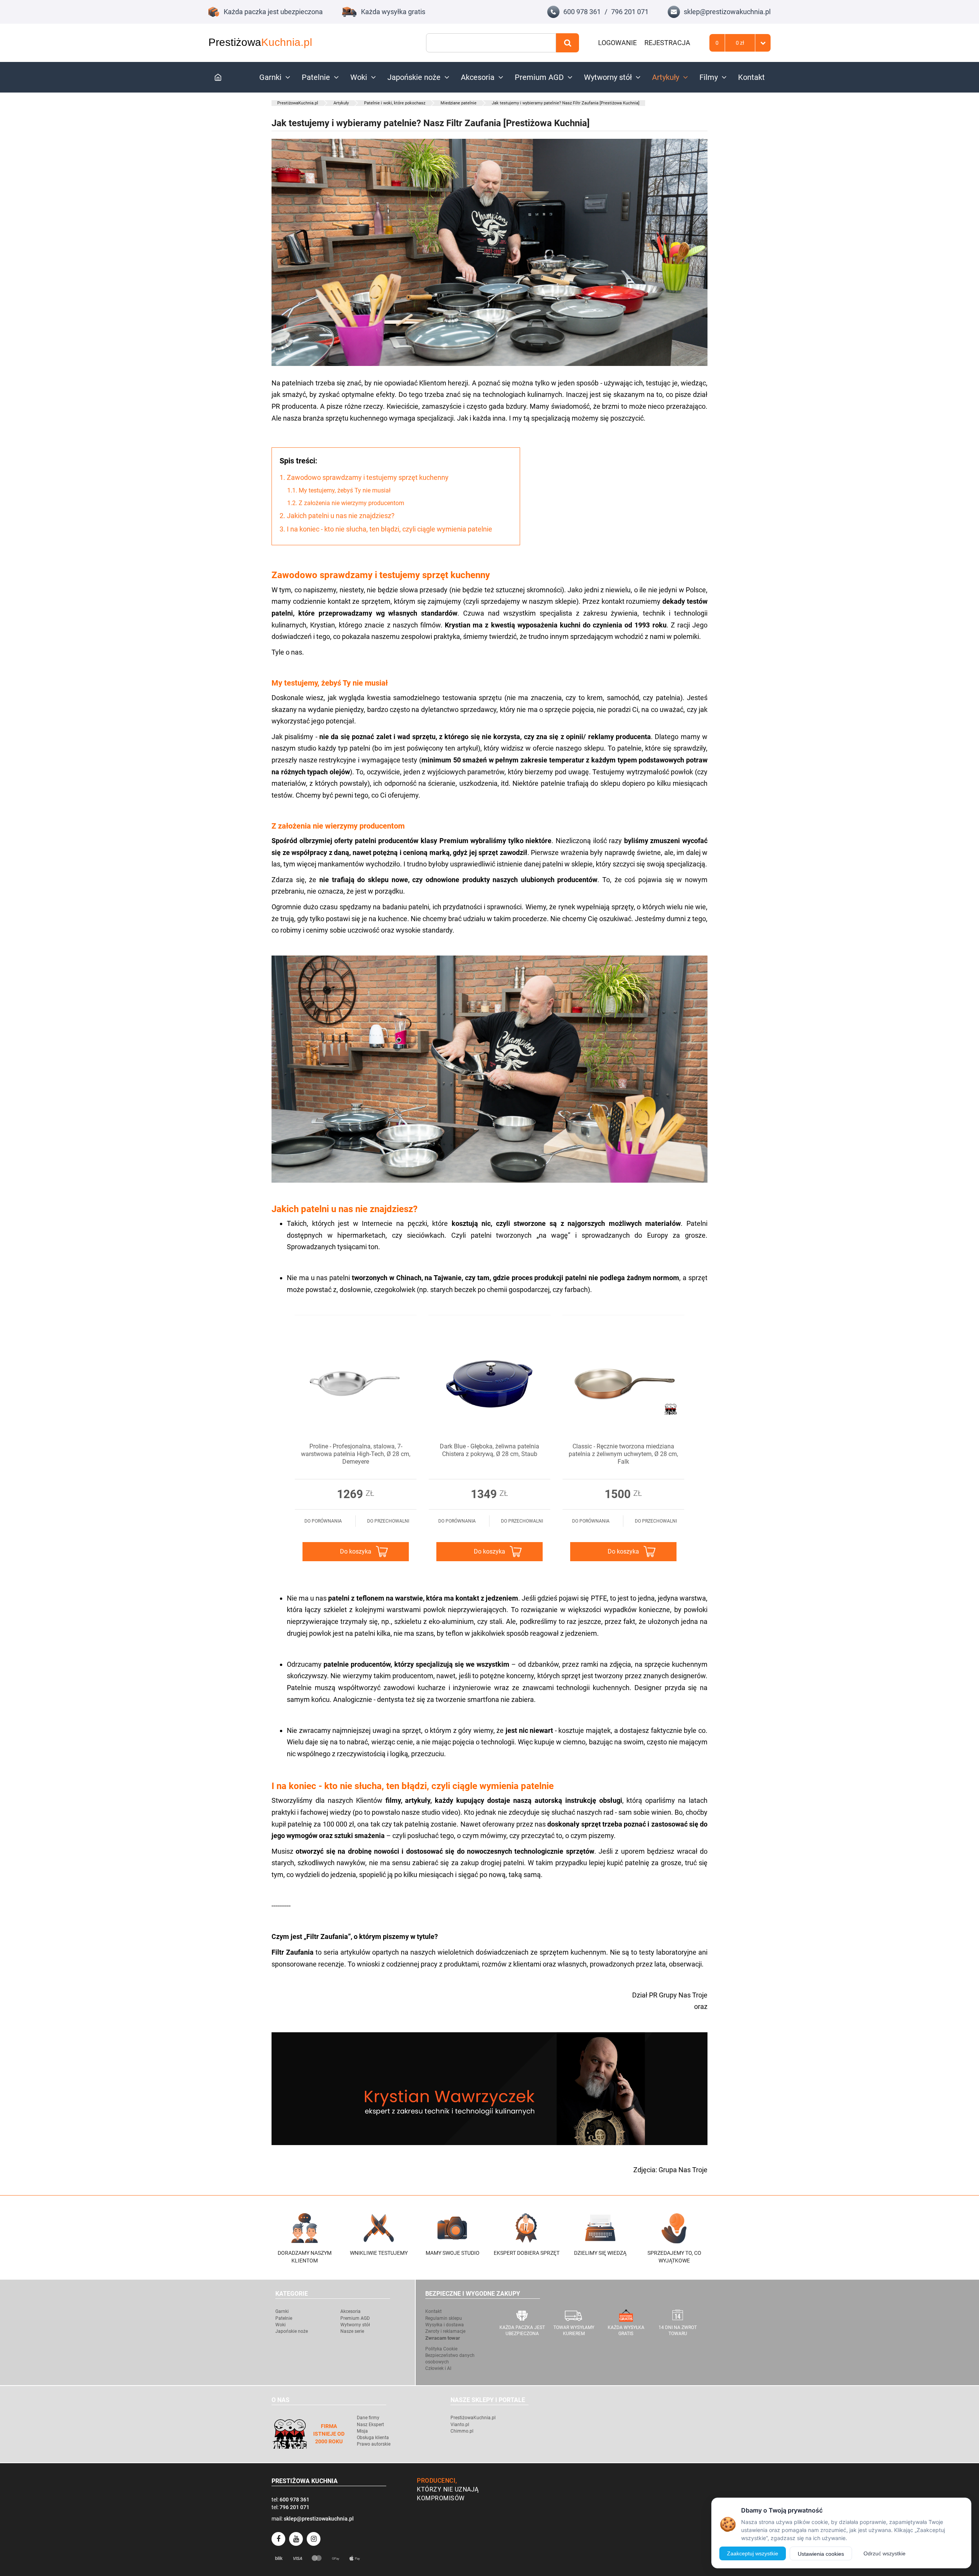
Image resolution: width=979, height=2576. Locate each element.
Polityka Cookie (441, 2349)
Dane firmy (368, 2418)
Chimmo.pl (462, 2431)
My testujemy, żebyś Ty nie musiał (339, 490)
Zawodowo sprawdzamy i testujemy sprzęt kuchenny (364, 477)
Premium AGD (539, 77)
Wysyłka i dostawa (445, 2325)
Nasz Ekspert (370, 2425)
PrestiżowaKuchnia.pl (298, 103)
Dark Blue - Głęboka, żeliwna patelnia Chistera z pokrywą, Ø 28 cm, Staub (489, 1450)
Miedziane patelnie (459, 103)
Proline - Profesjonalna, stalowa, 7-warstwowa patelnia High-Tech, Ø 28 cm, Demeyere (356, 1454)
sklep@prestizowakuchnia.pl (727, 12)
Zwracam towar (443, 2338)
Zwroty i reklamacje (445, 2331)
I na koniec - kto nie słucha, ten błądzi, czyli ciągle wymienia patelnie (386, 529)
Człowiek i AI (438, 2368)
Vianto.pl (460, 2425)
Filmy (709, 77)
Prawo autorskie (374, 2444)
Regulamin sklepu (444, 2318)
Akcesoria (478, 77)
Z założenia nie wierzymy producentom (346, 503)
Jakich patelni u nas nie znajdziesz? (337, 516)
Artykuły (666, 77)
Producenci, (437, 2481)
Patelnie (316, 77)
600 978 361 (582, 12)
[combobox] (491, 43)
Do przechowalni (388, 1521)
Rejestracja (667, 43)
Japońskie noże (414, 77)
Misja (362, 2431)
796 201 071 (630, 12)
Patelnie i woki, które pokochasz (395, 103)
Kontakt (751, 77)
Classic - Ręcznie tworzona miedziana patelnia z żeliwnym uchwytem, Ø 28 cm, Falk (623, 1454)
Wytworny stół (608, 77)
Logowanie (617, 43)
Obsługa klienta (373, 2438)
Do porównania (323, 1521)
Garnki (270, 77)
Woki (359, 77)
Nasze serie (352, 2331)
